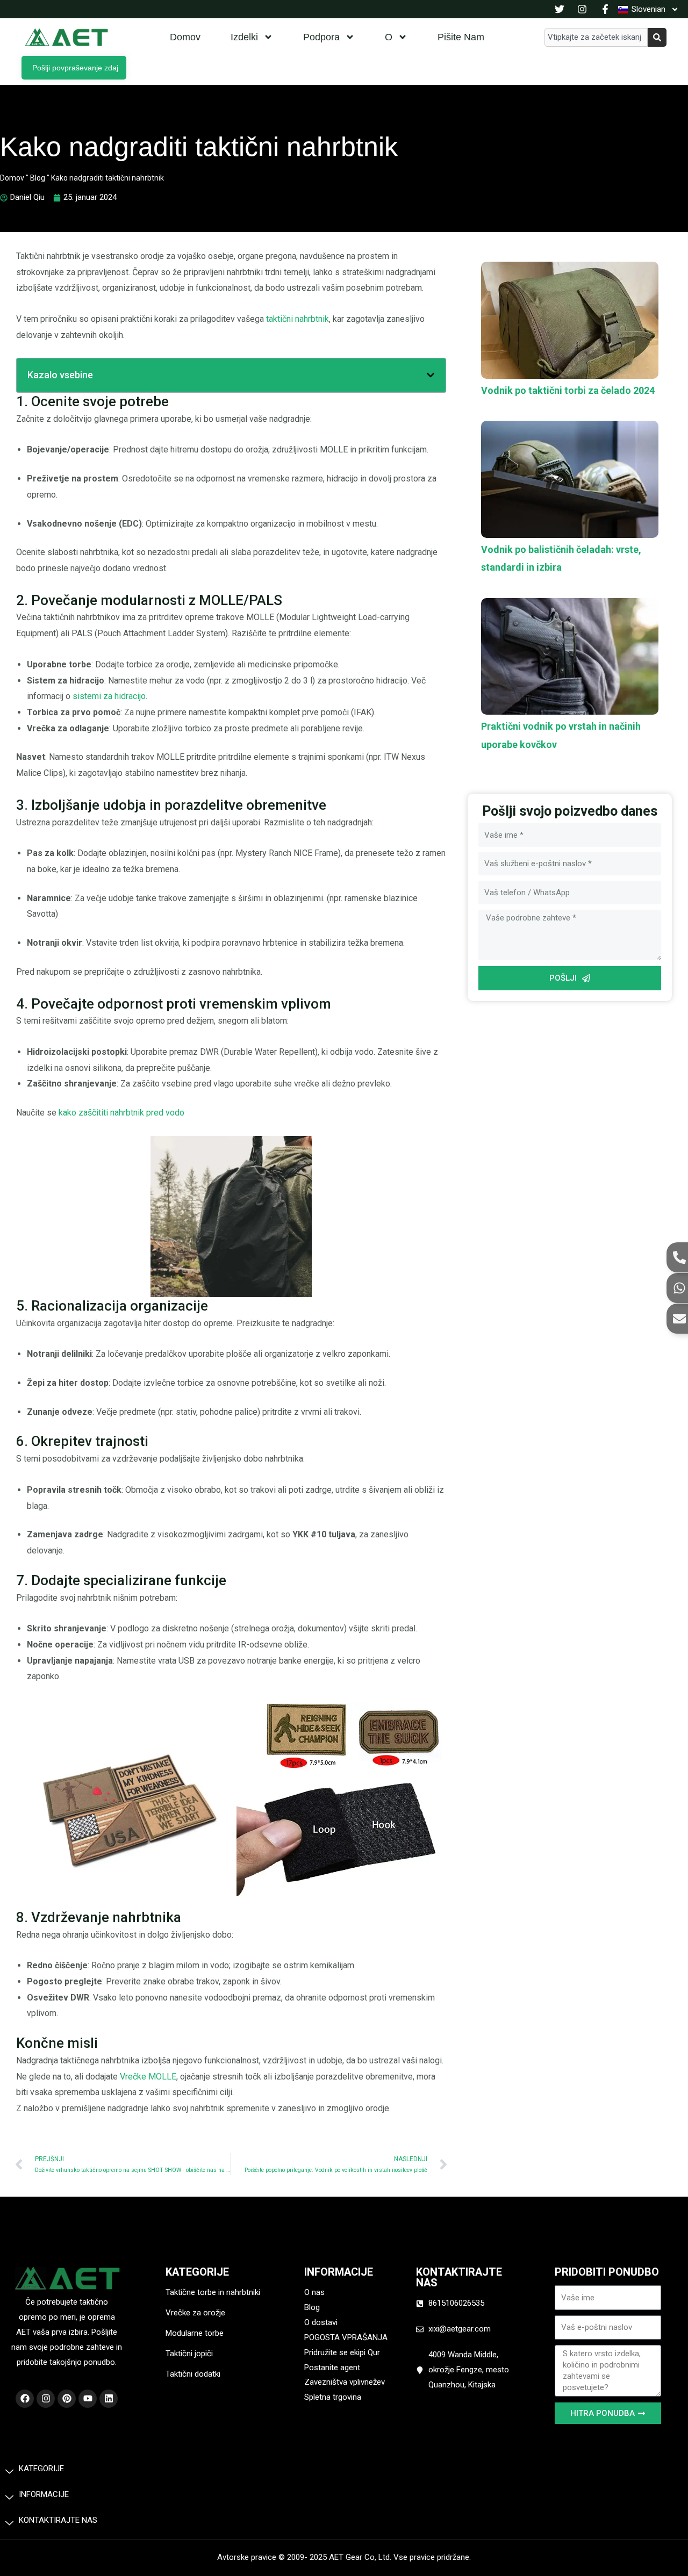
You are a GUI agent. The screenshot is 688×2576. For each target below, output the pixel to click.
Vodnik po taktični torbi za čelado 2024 (568, 390)
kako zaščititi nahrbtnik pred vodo (121, 1113)
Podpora (321, 37)
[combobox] (596, 37)
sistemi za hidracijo (109, 696)
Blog (38, 178)
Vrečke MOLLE (148, 2077)
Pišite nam (461, 37)
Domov (185, 37)
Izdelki (244, 37)
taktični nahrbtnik (298, 319)
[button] (431, 375)
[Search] (657, 37)
